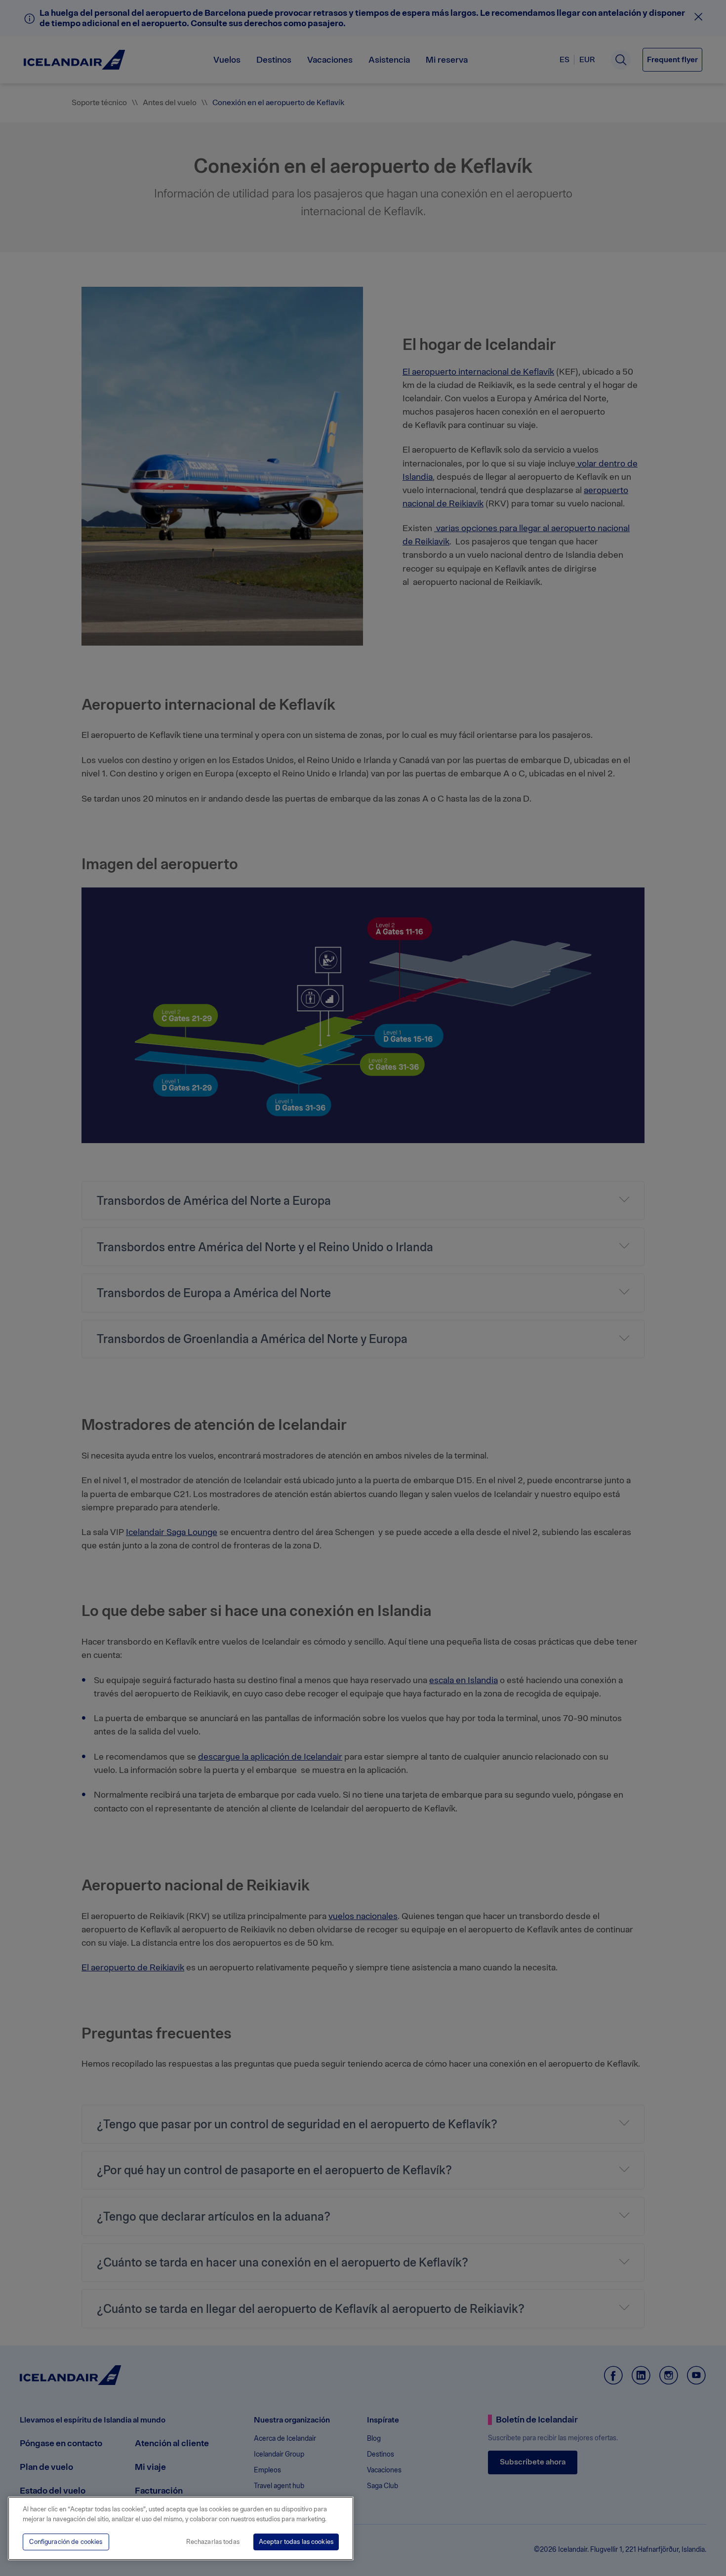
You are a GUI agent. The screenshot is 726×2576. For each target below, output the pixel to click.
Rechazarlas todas (213, 2542)
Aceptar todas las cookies (296, 2542)
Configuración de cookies (66, 2542)
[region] (181, 2528)
